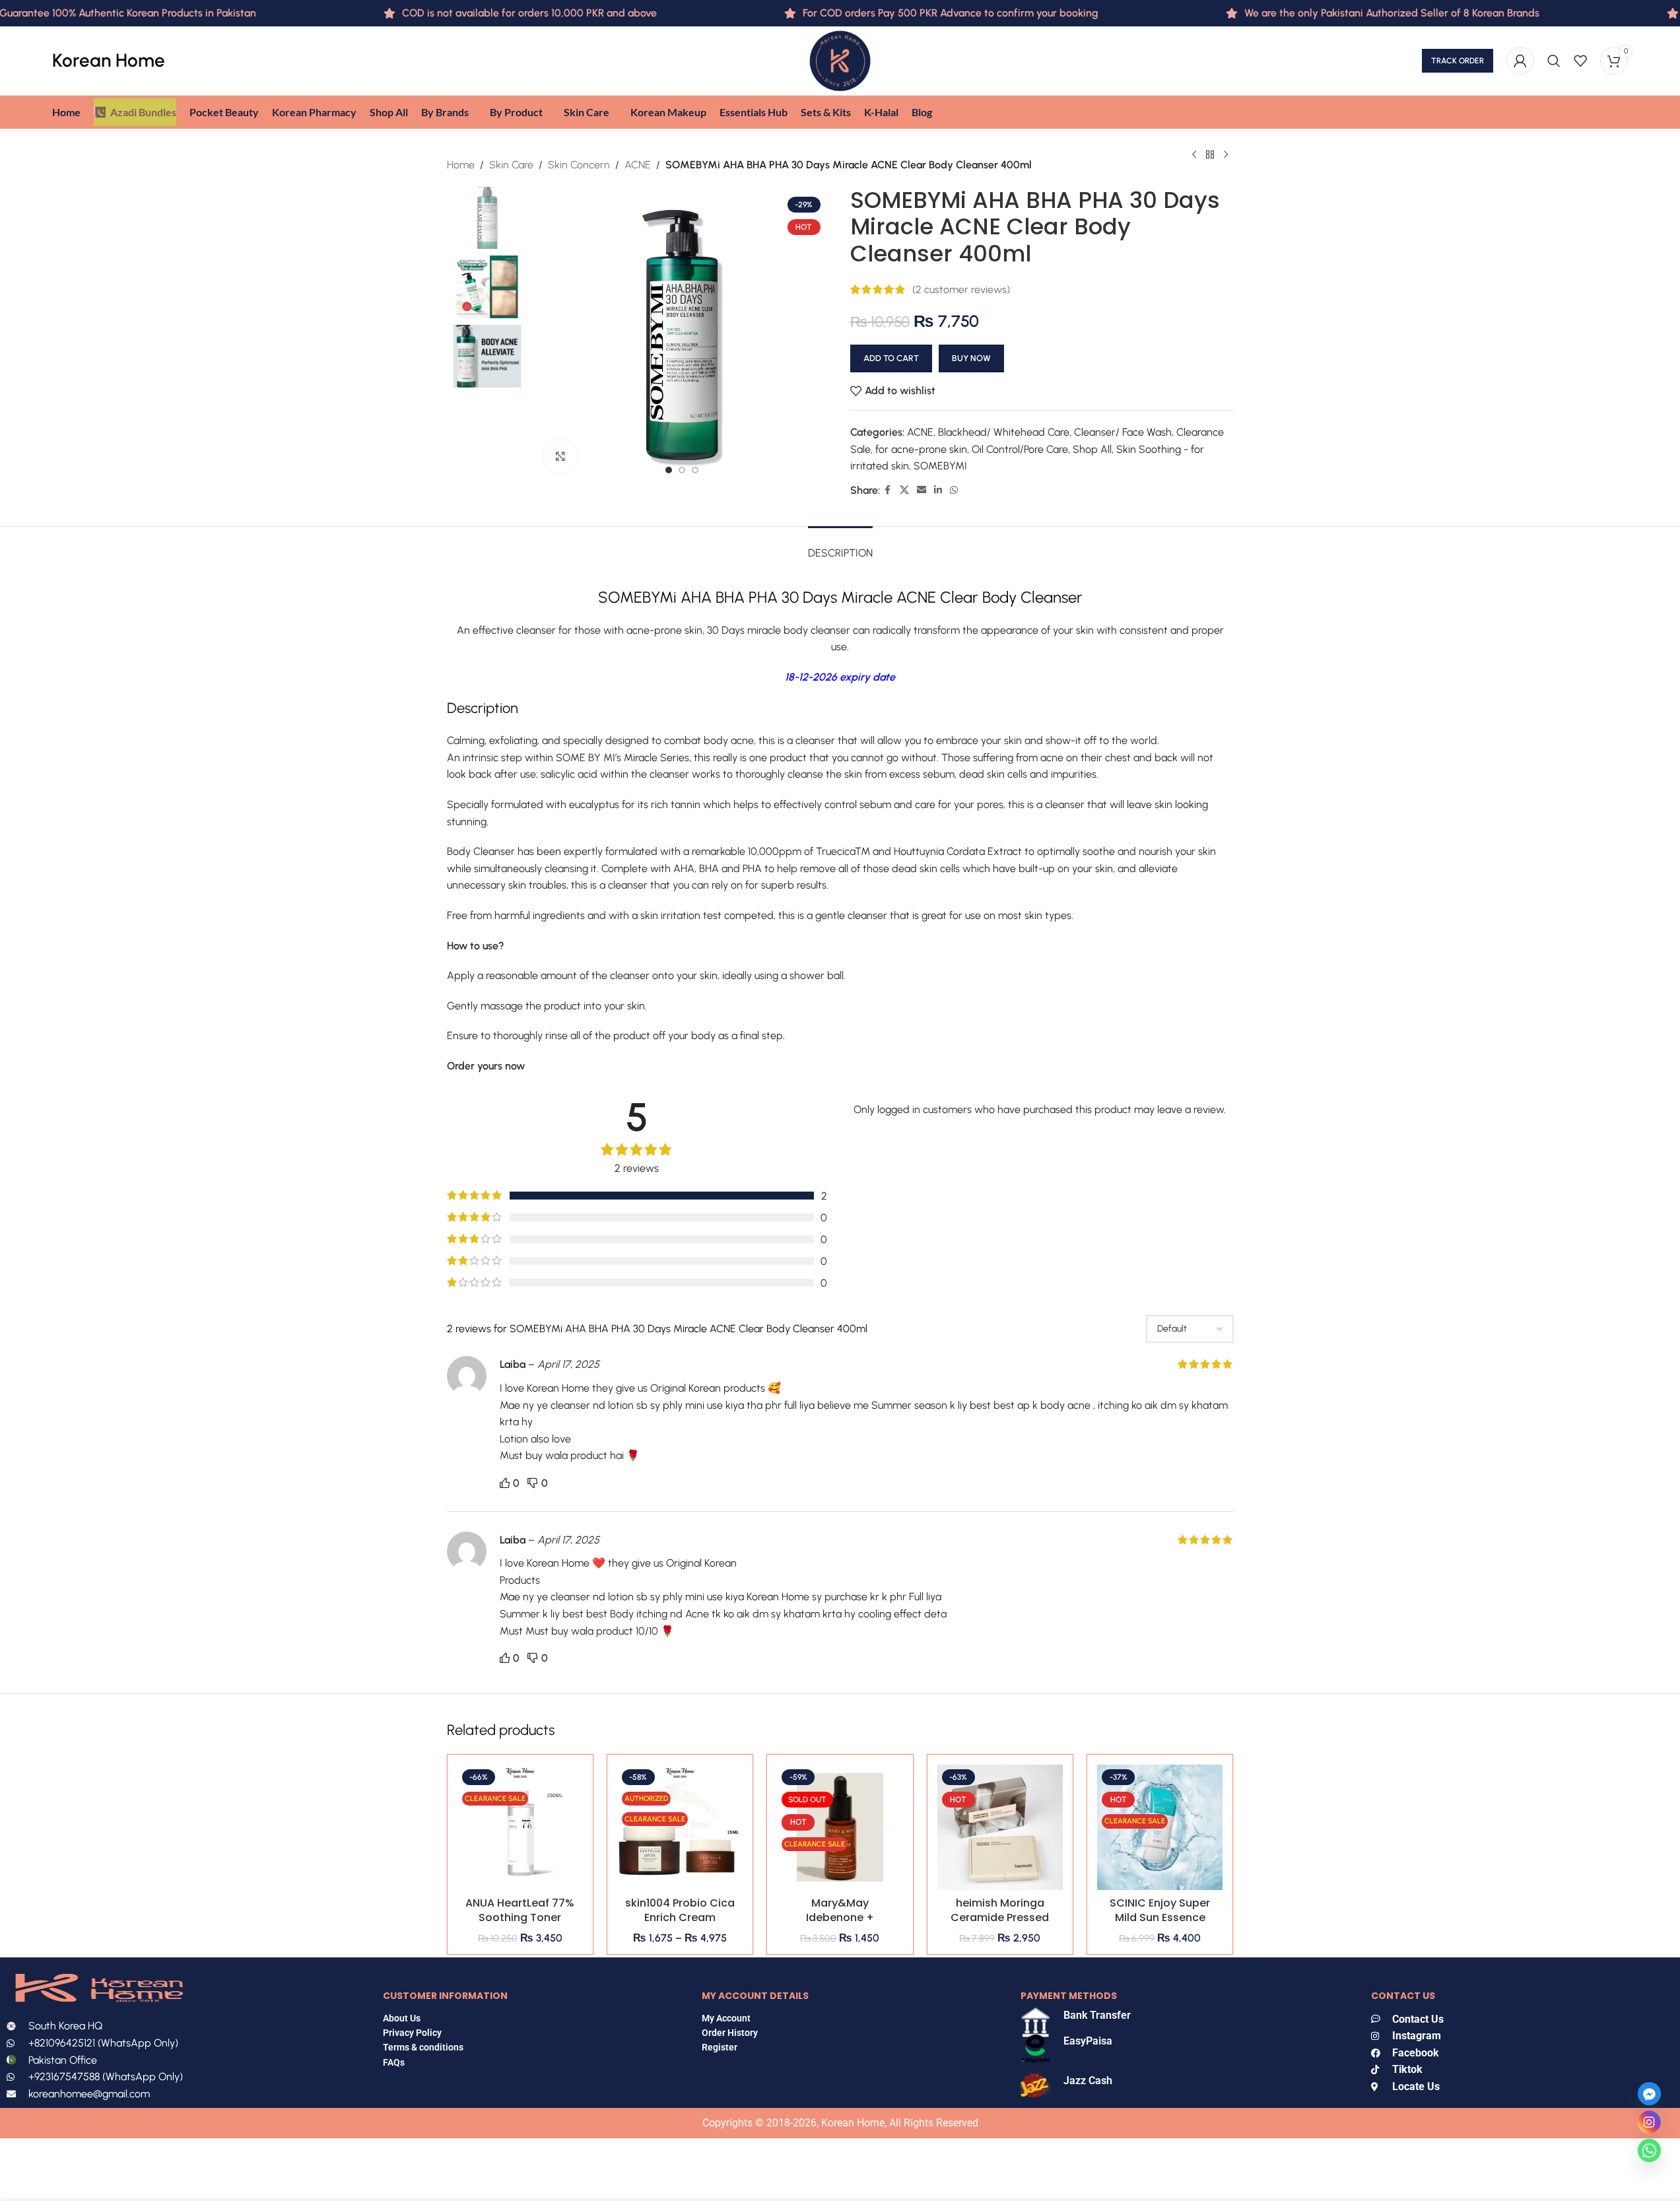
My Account (726, 2018)
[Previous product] (1194, 155)
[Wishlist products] (1580, 61)
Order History (730, 2033)
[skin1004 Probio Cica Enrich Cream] (680, 1827)
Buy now (971, 358)
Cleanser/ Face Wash (1123, 432)
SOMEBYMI (940, 466)
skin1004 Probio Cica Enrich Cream (680, 1910)
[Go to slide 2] (682, 470)
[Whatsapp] (1649, 2150)
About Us (402, 2018)
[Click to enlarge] (560, 456)
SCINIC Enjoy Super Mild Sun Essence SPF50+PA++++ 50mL (1160, 1925)
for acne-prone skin (921, 449)
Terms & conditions (423, 2047)
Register (720, 2047)
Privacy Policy (412, 2033)
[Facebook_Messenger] (1649, 2094)
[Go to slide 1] (669, 470)
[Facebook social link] (888, 491)
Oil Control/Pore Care (1020, 449)
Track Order (1458, 61)
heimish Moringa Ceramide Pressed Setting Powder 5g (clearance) (1000, 1925)
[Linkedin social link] (938, 491)
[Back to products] (1210, 155)
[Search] (1554, 61)
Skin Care (511, 165)
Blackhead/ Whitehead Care (1004, 432)
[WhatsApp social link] (954, 491)
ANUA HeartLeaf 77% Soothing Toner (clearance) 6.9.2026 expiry (520, 1925)
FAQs (395, 2062)
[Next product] (1226, 155)
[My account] (1520, 61)
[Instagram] (1649, 2122)
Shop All (1092, 449)
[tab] (840, 546)
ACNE (638, 165)
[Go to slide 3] (695, 470)
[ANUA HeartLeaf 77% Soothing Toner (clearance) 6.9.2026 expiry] (520, 1827)
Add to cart (891, 358)
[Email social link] (922, 491)
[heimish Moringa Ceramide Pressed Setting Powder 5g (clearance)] (1000, 1827)
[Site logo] (840, 60)
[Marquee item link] (1343, 13)
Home (461, 165)
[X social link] (904, 491)
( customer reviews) (961, 289)
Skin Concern (579, 165)
